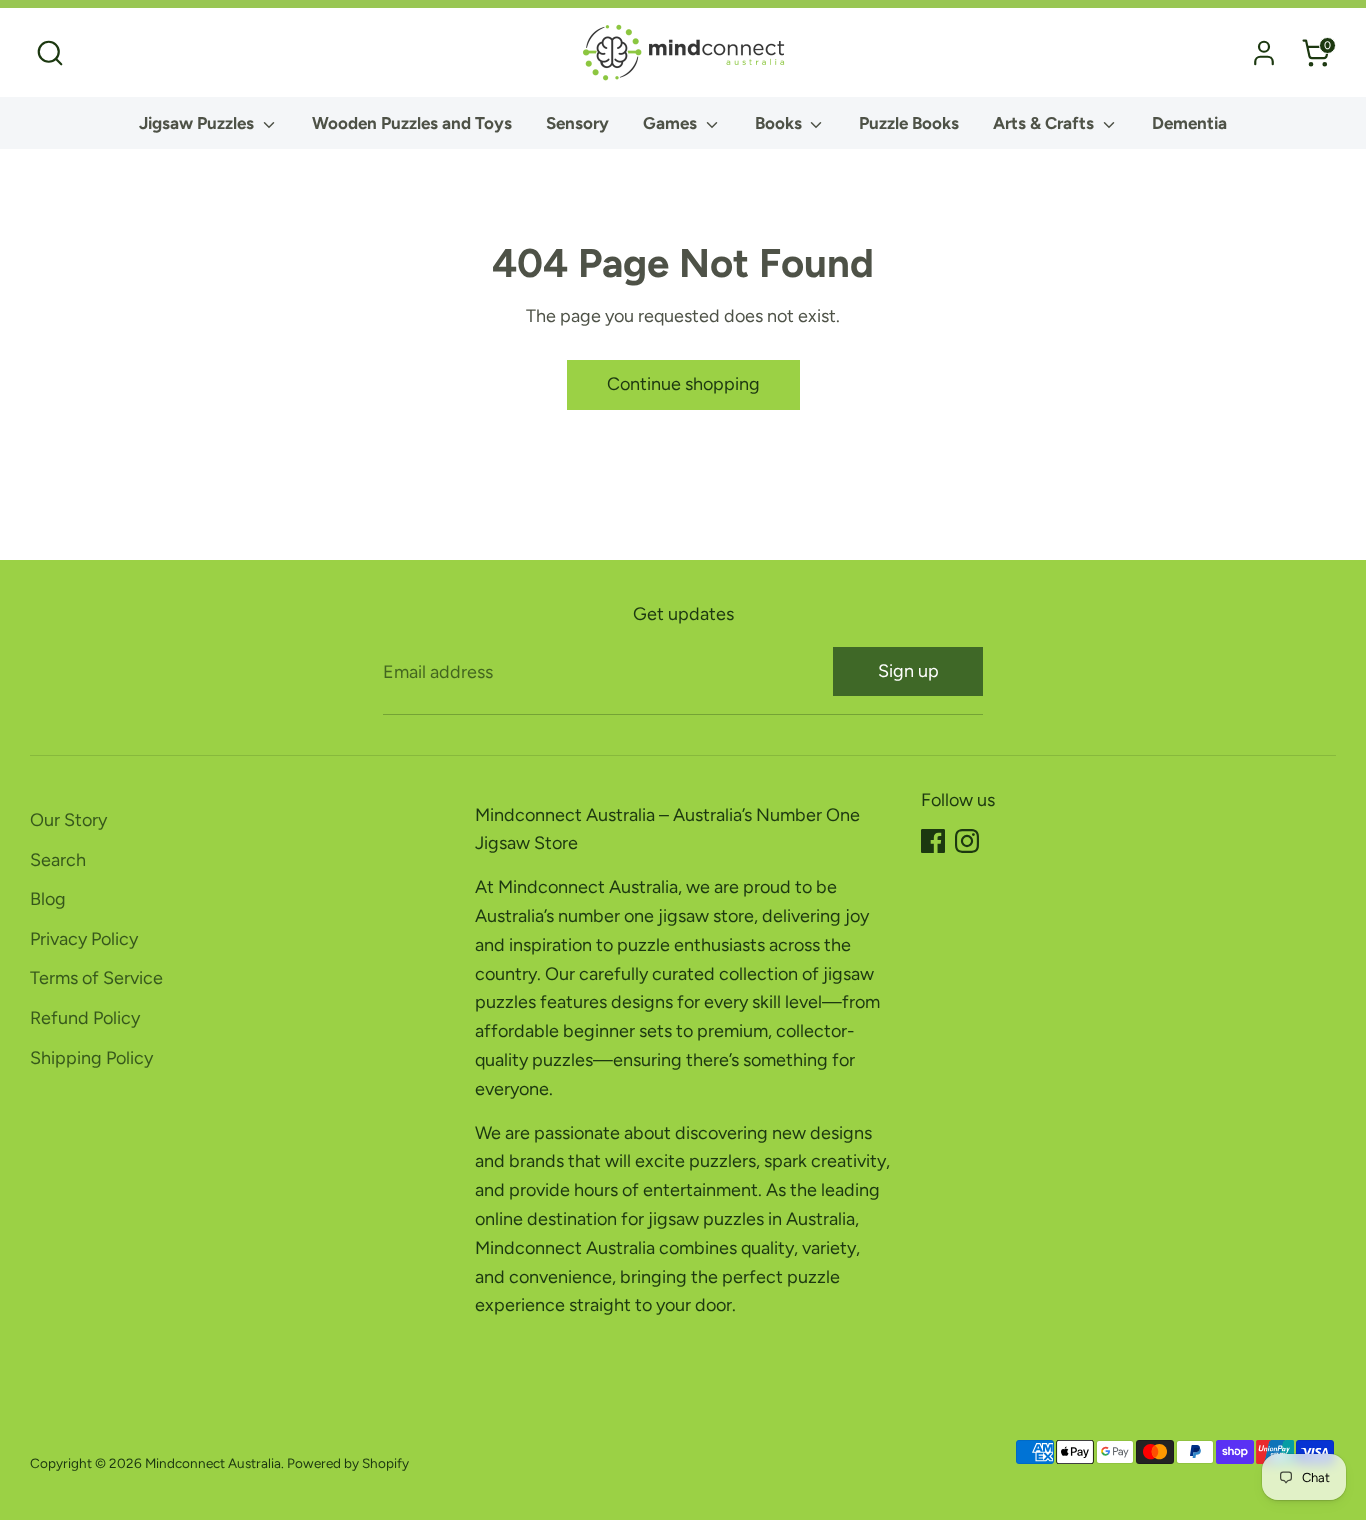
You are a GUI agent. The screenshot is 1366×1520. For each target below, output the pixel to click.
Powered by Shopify (348, 1463)
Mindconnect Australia (213, 1463)
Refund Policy (85, 1018)
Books (780, 123)
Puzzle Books (909, 123)
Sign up (908, 671)
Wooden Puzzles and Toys (412, 123)
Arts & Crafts (1045, 123)
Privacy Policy (84, 939)
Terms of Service (96, 978)
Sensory (577, 123)
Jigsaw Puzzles (198, 123)
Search (58, 860)
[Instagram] (967, 841)
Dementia (1189, 123)
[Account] (1264, 53)
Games (672, 123)
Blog (48, 899)
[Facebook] (933, 841)
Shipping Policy (91, 1058)
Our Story (68, 820)
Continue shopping (683, 384)
